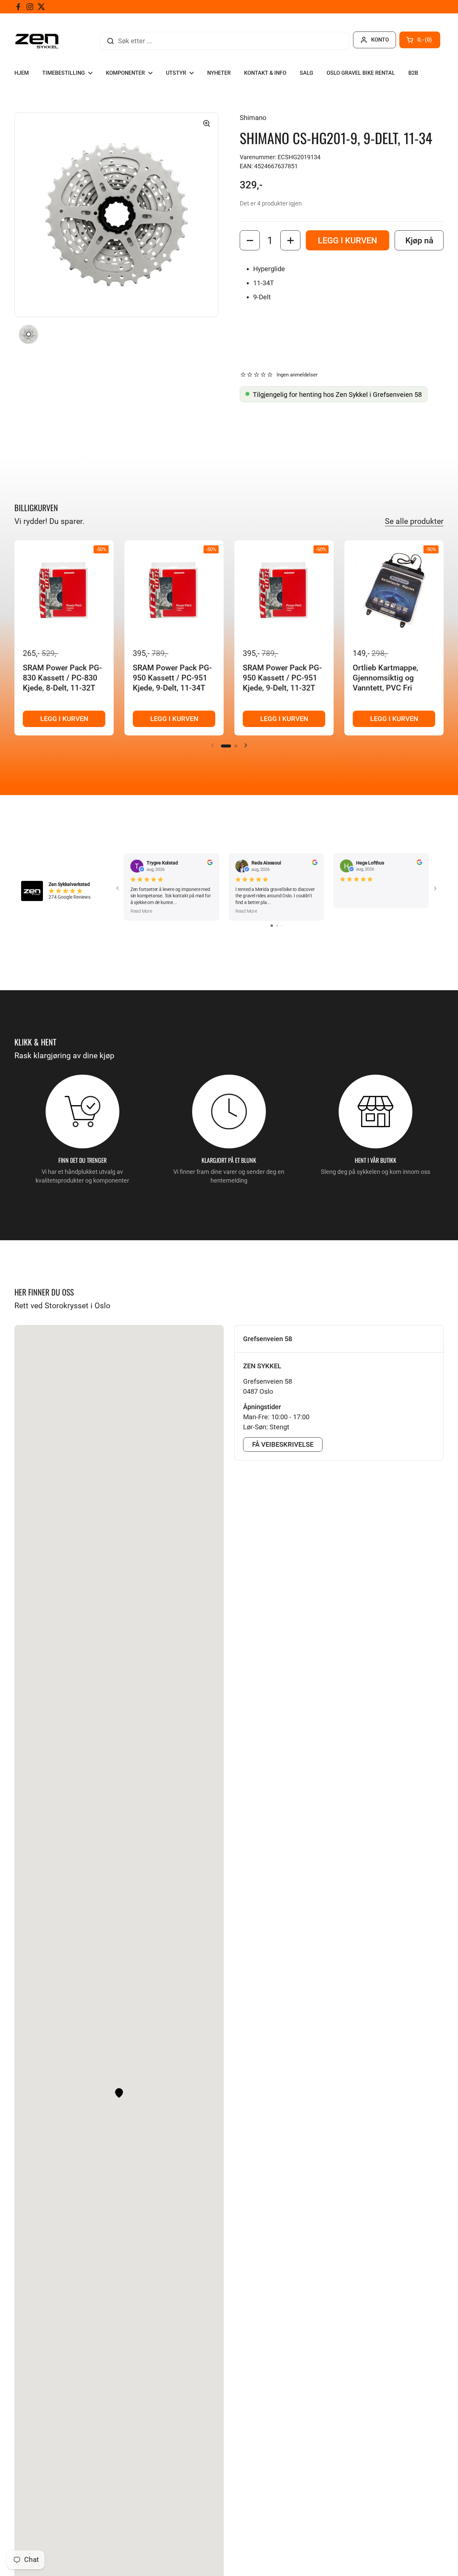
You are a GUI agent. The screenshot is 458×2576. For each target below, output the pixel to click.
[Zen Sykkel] (37, 41)
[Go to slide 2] (277, 926)
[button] (420, 40)
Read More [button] (141, 911)
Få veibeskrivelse (283, 1444)
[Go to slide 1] (272, 926)
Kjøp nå (419, 241)
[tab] (339, 1339)
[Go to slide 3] (282, 926)
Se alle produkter (414, 521)
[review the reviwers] (210, 863)
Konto (380, 40)
